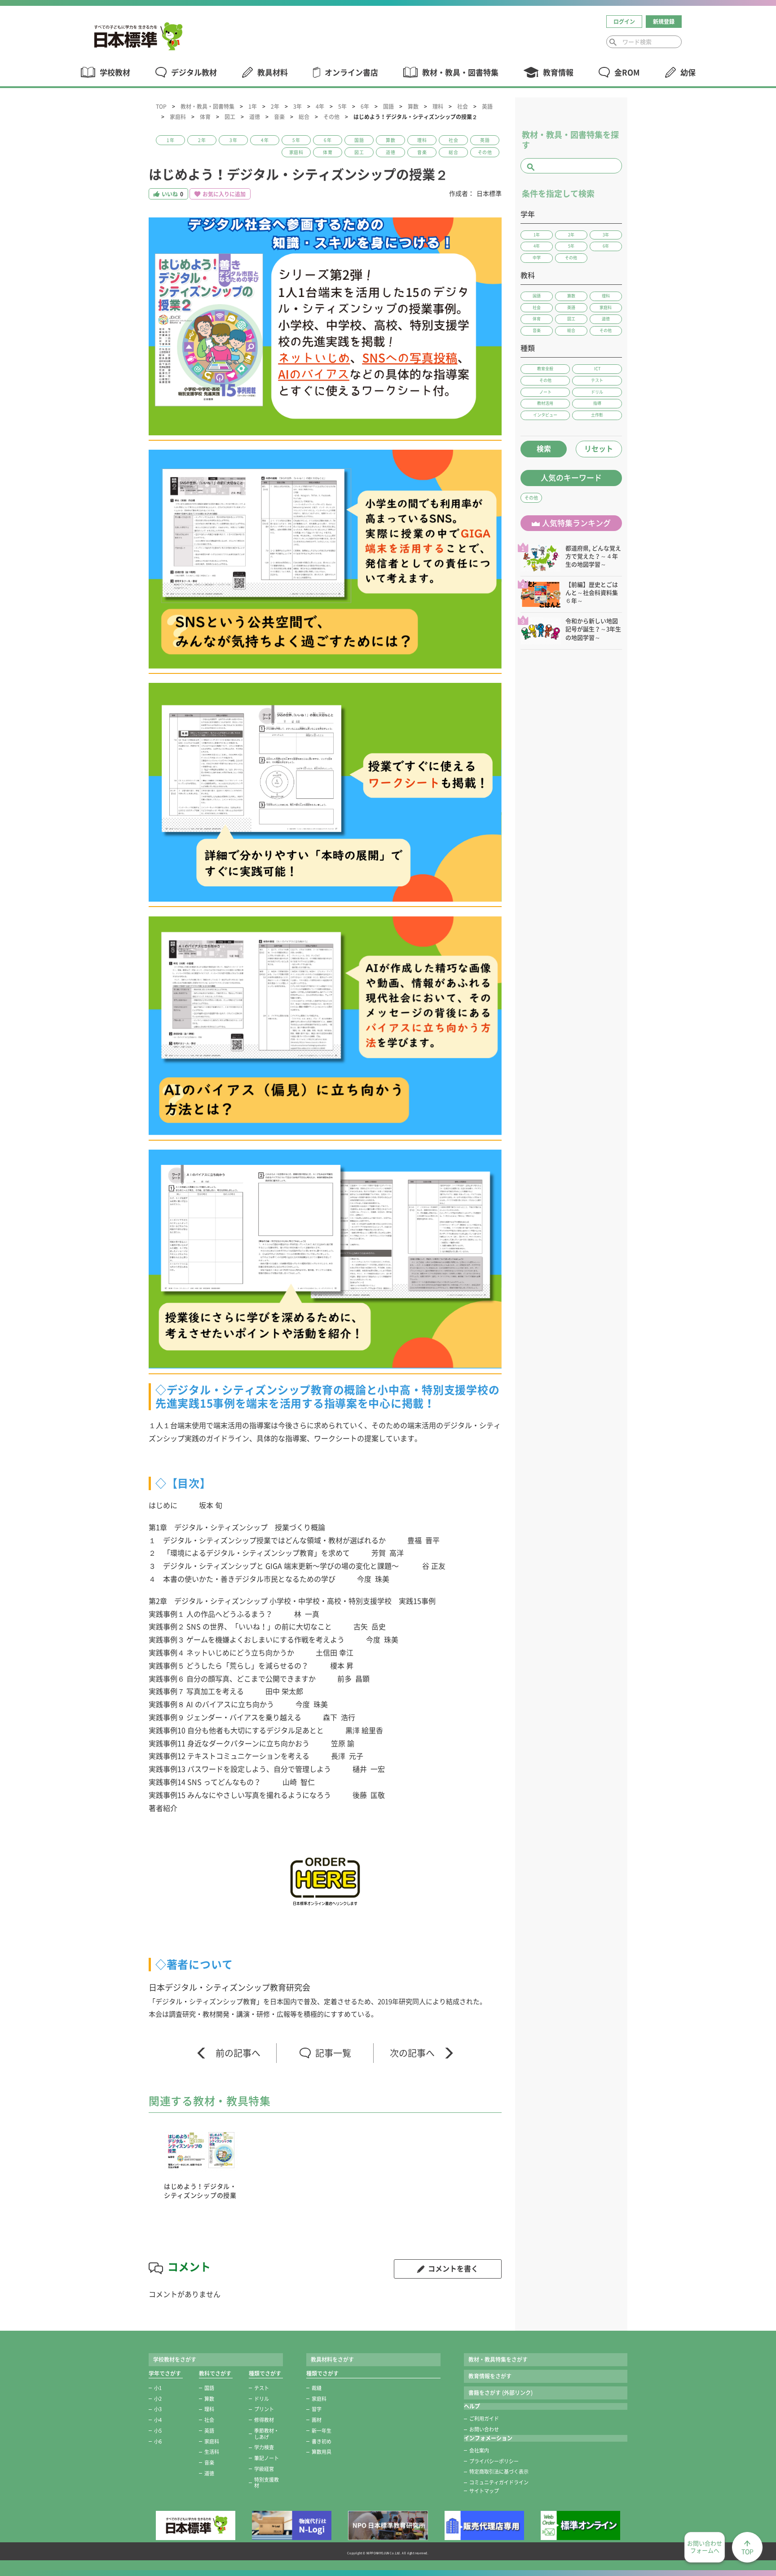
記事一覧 (333, 2053)
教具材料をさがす (332, 2359)
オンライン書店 (351, 73)
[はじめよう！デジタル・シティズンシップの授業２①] (325, 326)
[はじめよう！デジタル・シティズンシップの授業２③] (325, 792)
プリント (264, 2409)
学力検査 (264, 2447)
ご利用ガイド (484, 2419)
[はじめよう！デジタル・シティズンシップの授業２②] (325, 559)
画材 (317, 2420)
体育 (205, 117)
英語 (487, 106)
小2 (158, 2399)
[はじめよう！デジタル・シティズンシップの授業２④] (325, 1026)
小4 (158, 2420)
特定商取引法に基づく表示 (499, 2472)
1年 (253, 106)
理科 (438, 106)
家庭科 (178, 117)
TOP (161, 106)
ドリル (262, 2399)
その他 (331, 117)
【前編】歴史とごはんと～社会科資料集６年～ (592, 593)
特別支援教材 (267, 2483)
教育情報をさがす (490, 2376)
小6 (158, 2441)
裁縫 (317, 2388)
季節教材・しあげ (267, 2434)
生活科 (212, 2452)
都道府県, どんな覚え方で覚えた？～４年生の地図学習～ (593, 556)
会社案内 (479, 2450)
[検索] (613, 42)
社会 (463, 106)
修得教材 (264, 2420)
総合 (304, 117)
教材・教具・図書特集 (207, 106)
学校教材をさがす (175, 2359)
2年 (275, 106)
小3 (158, 2409)
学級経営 (264, 2469)
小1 (158, 2388)
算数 (413, 106)
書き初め (322, 2441)
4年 (320, 106)
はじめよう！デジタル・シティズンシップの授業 (200, 2191)
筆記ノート (267, 2458)
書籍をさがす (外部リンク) (500, 2393)
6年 (365, 106)
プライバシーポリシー (494, 2461)
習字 (317, 2409)
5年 (342, 106)
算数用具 (322, 2452)
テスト (262, 2388)
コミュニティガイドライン (499, 2482)
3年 (298, 106)
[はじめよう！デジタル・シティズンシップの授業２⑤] (325, 1259)
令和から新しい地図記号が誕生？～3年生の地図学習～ (593, 629)
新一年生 (322, 2431)
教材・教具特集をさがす (498, 2359)
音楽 (279, 117)
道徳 (255, 117)
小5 (158, 2431)
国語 (388, 106)
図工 (230, 117)
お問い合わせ (484, 2429)
